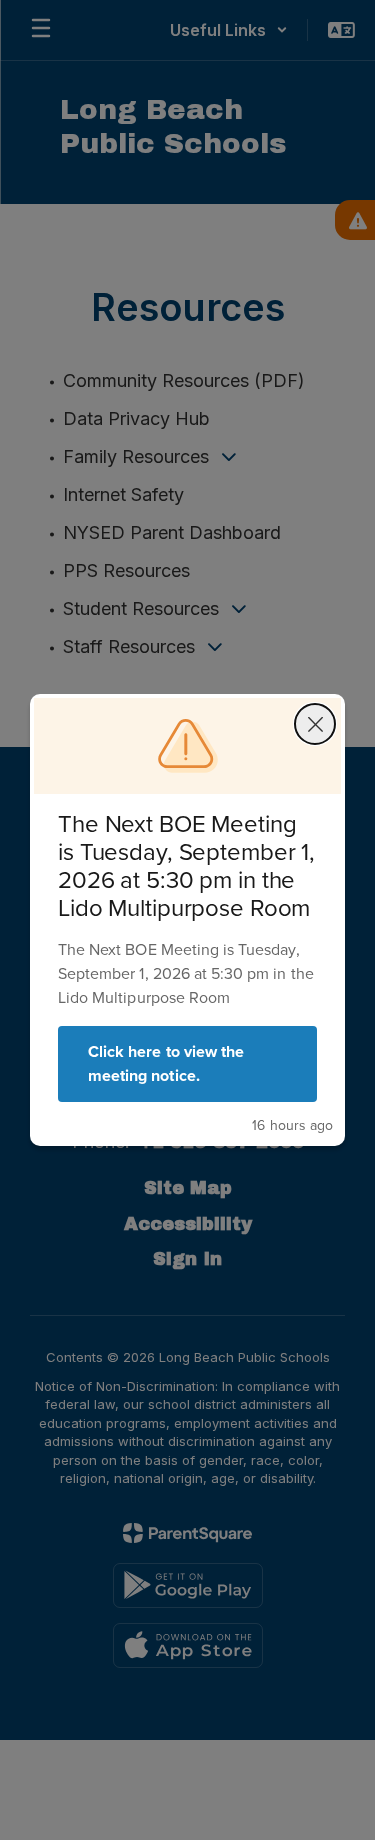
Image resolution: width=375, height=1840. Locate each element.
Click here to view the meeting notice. (166, 1063)
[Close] (315, 724)
